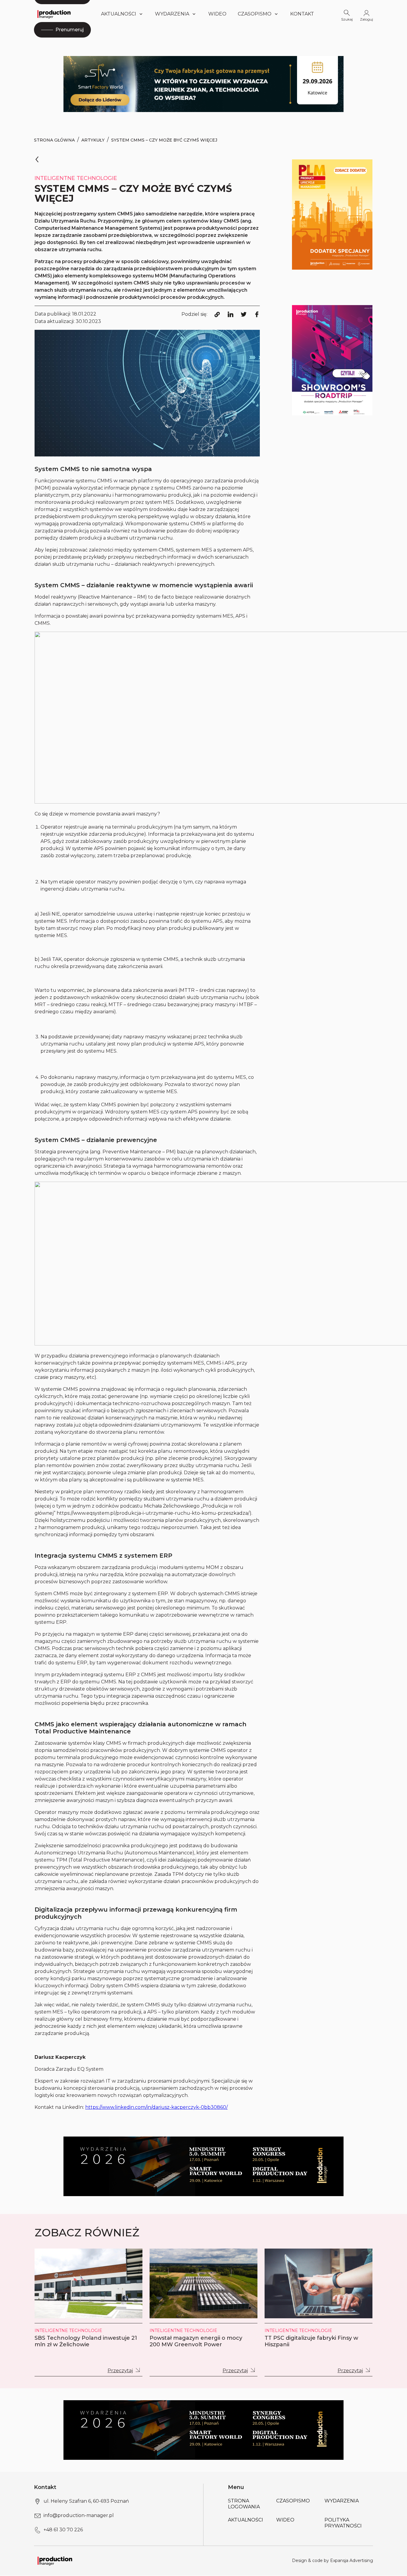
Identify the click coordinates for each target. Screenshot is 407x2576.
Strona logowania (244, 2504)
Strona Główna (54, 140)
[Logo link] (54, 14)
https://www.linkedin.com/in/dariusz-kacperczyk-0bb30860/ (156, 2107)
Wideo (217, 14)
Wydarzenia (342, 2501)
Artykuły (93, 140)
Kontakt (302, 14)
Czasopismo (255, 14)
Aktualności (119, 14)
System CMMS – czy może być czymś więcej (164, 140)
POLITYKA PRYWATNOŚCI (343, 2523)
